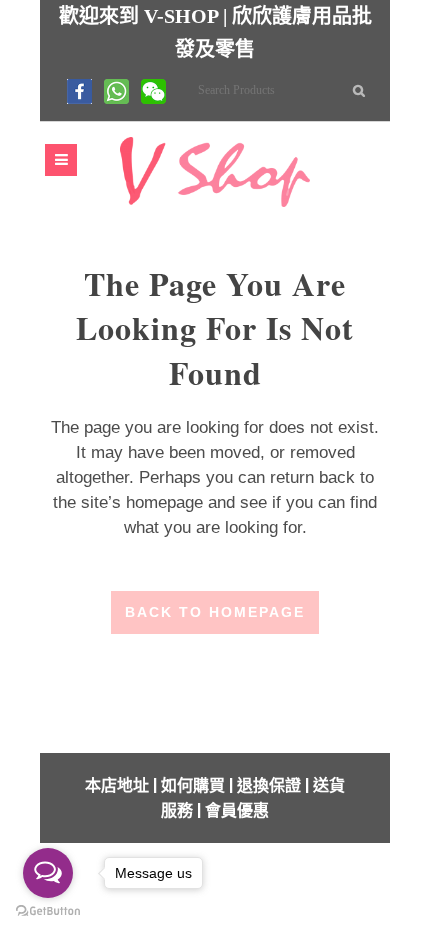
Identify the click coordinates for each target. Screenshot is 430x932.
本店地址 (117, 785)
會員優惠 (237, 810)
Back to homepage (215, 612)
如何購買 (193, 785)
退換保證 (269, 785)
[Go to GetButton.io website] (48, 911)
